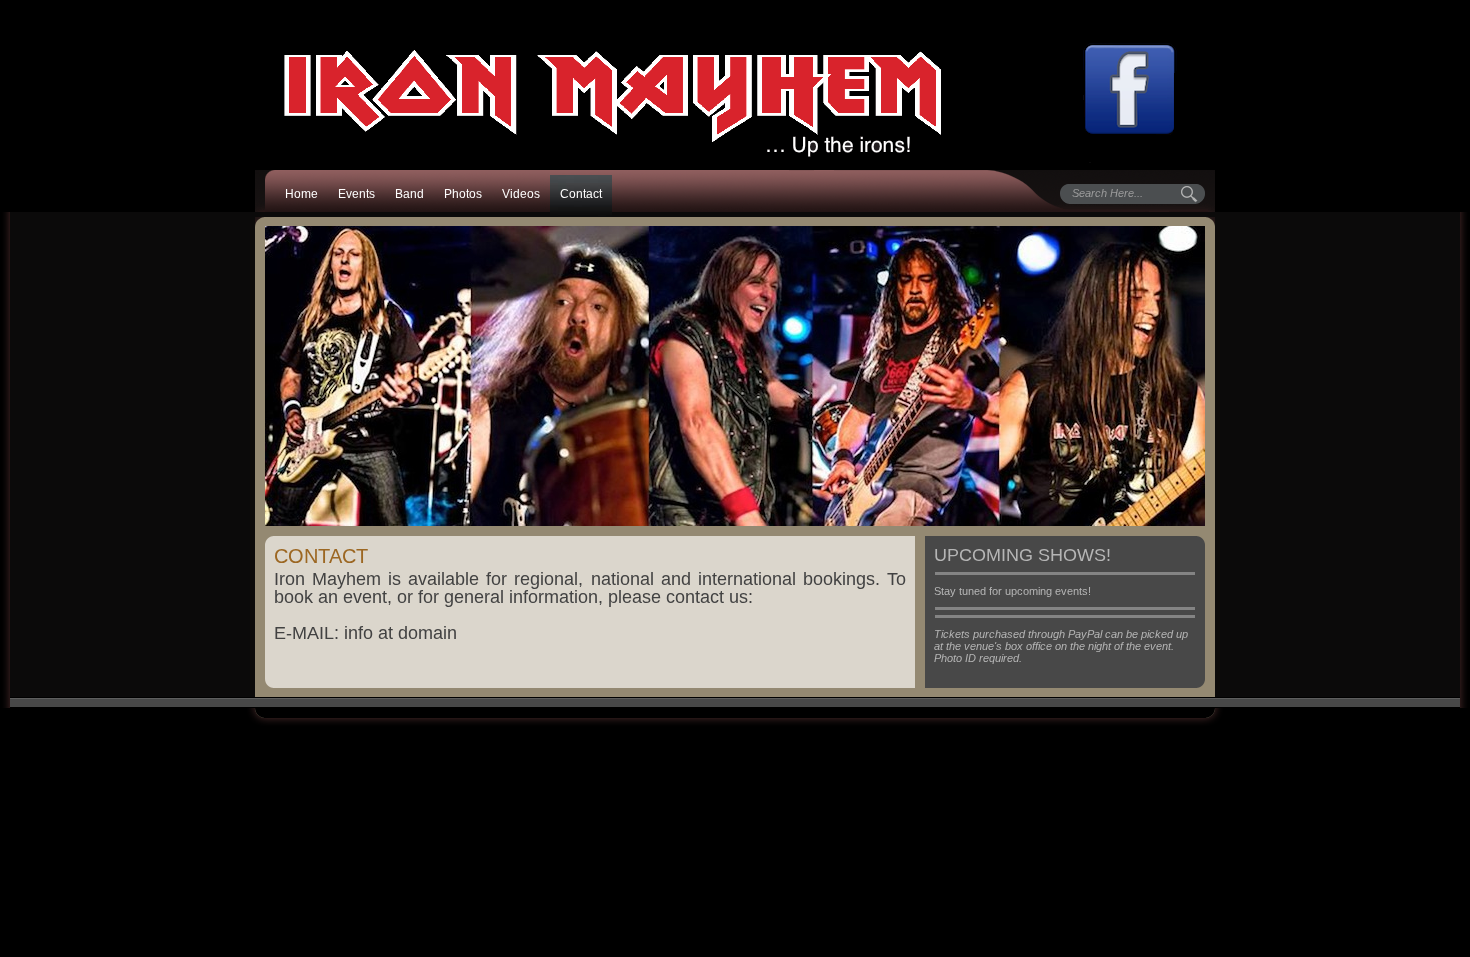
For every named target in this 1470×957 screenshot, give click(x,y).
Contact (581, 194)
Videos (521, 194)
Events (356, 194)
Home (301, 194)
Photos (463, 194)
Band (409, 194)
